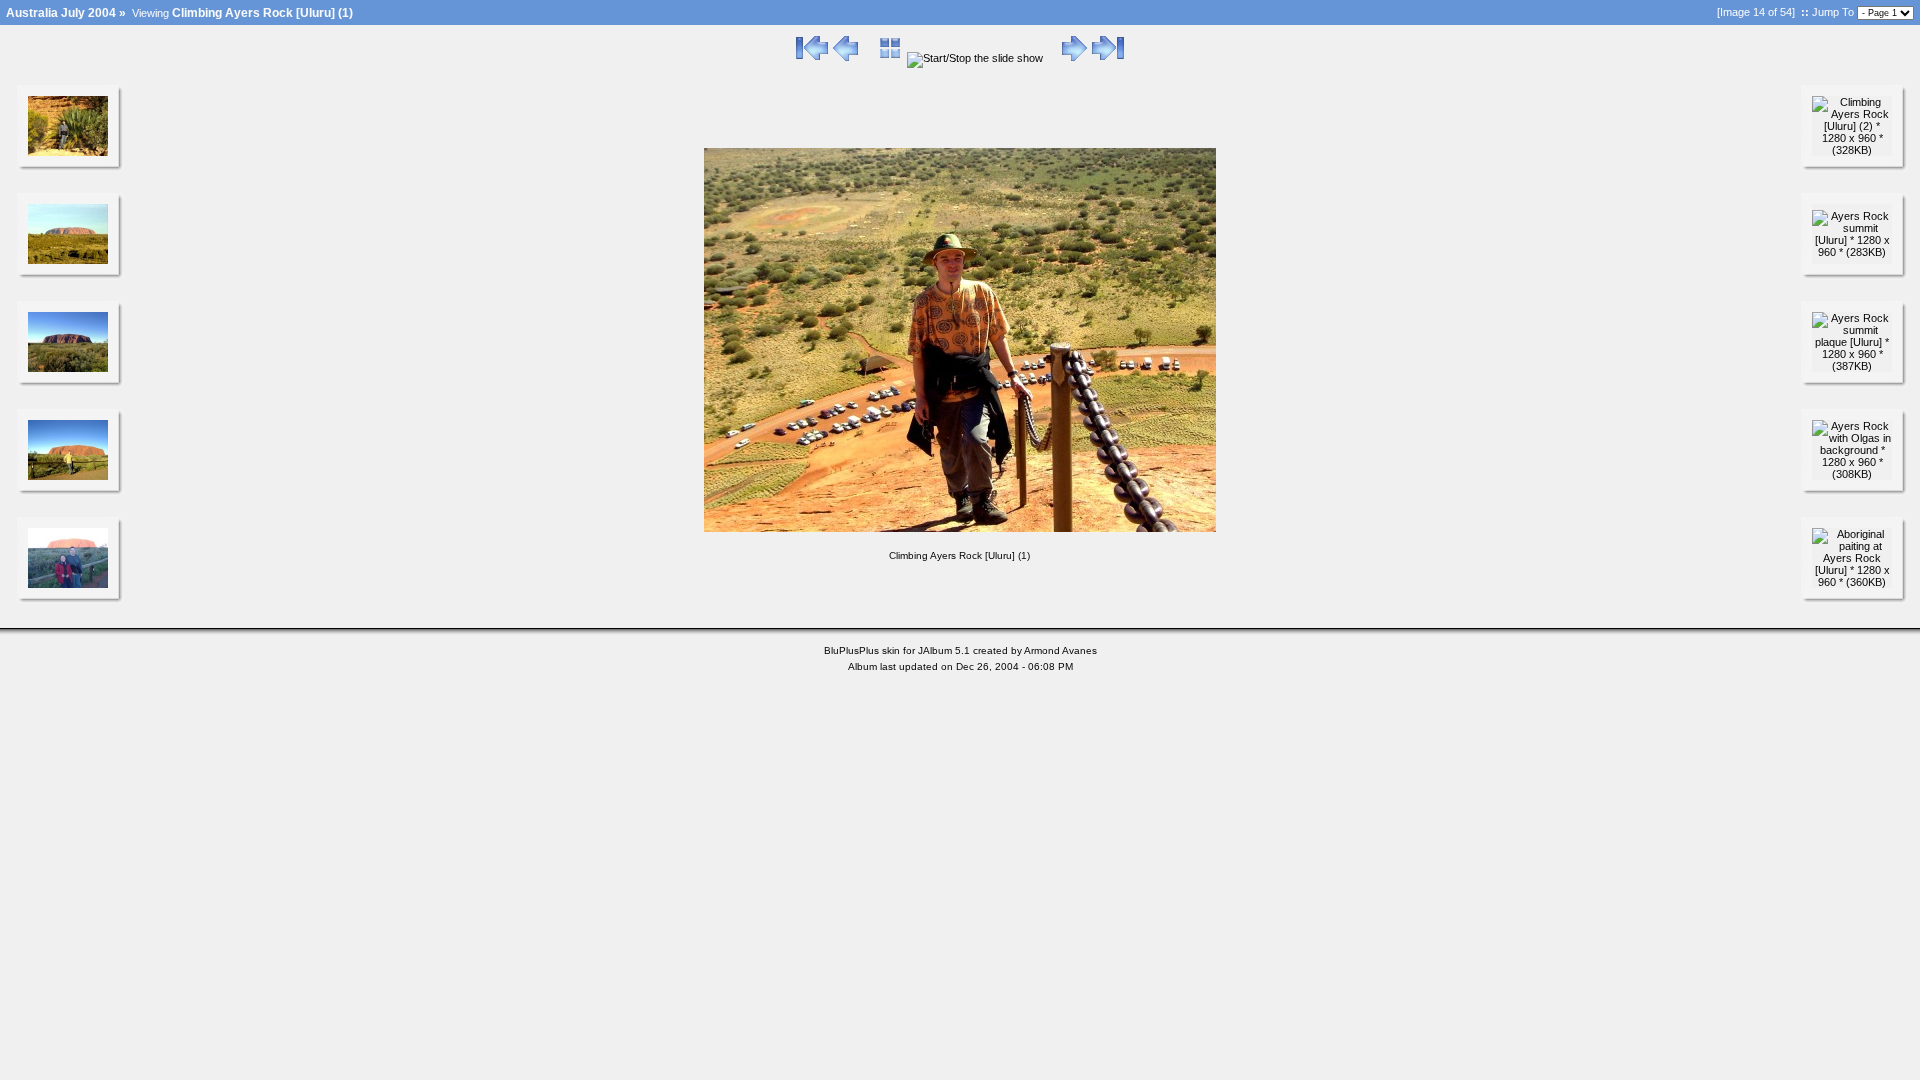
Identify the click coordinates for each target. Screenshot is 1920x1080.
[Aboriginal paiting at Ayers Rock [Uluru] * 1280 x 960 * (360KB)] (1852, 582)
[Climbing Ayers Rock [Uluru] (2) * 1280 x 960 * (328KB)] (1852, 150)
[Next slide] (1074, 58)
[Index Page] (890, 58)
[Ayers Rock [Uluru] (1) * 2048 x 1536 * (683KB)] (68, 260)
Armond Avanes (1060, 650)
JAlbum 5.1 (944, 650)
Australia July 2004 (61, 13)
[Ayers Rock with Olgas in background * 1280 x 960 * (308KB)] (1852, 474)
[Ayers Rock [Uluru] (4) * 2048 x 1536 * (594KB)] (68, 584)
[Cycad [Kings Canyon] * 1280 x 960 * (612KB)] (68, 152)
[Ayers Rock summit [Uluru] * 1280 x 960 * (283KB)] (1852, 252)
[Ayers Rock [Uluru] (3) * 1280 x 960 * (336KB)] (68, 476)
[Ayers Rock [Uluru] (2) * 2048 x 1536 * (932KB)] (68, 368)
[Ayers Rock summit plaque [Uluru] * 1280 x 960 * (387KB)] (1852, 366)
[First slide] (812, 58)
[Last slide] (1108, 58)
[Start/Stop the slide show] (975, 58)
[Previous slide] (845, 58)
